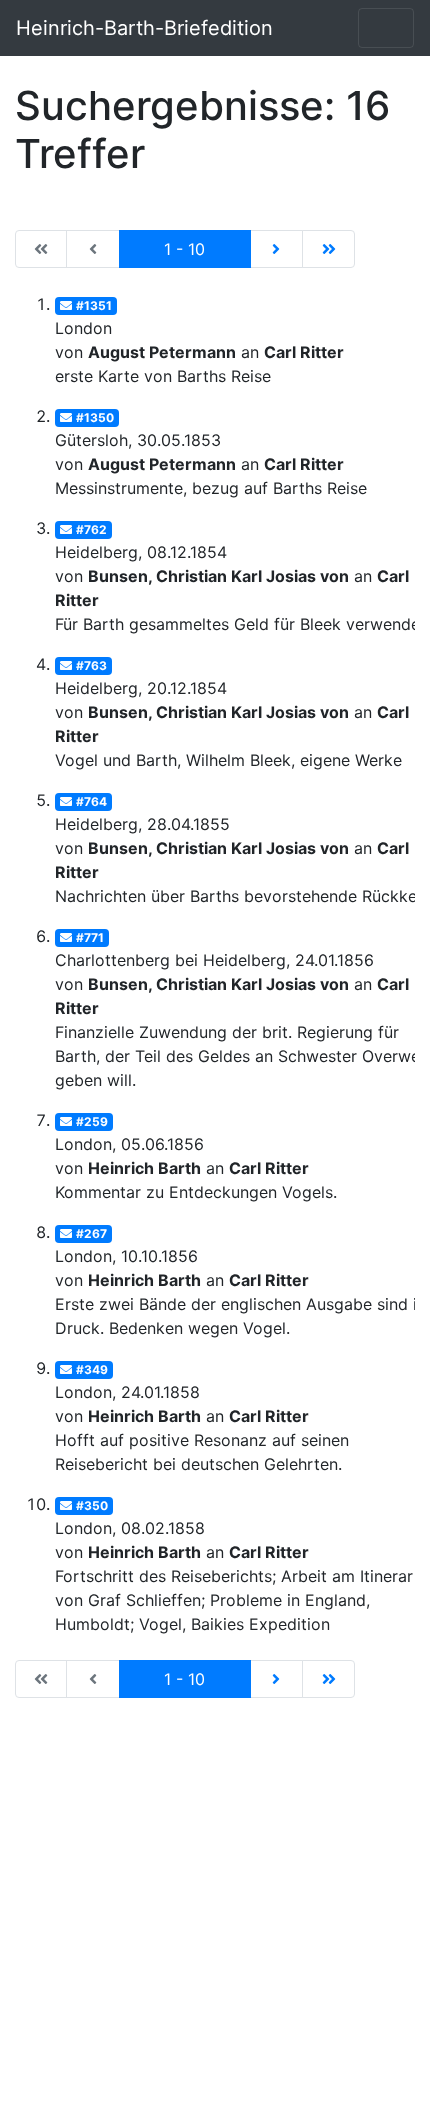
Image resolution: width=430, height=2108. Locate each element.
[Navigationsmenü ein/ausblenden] (386, 28)
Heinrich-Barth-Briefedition (144, 28)
